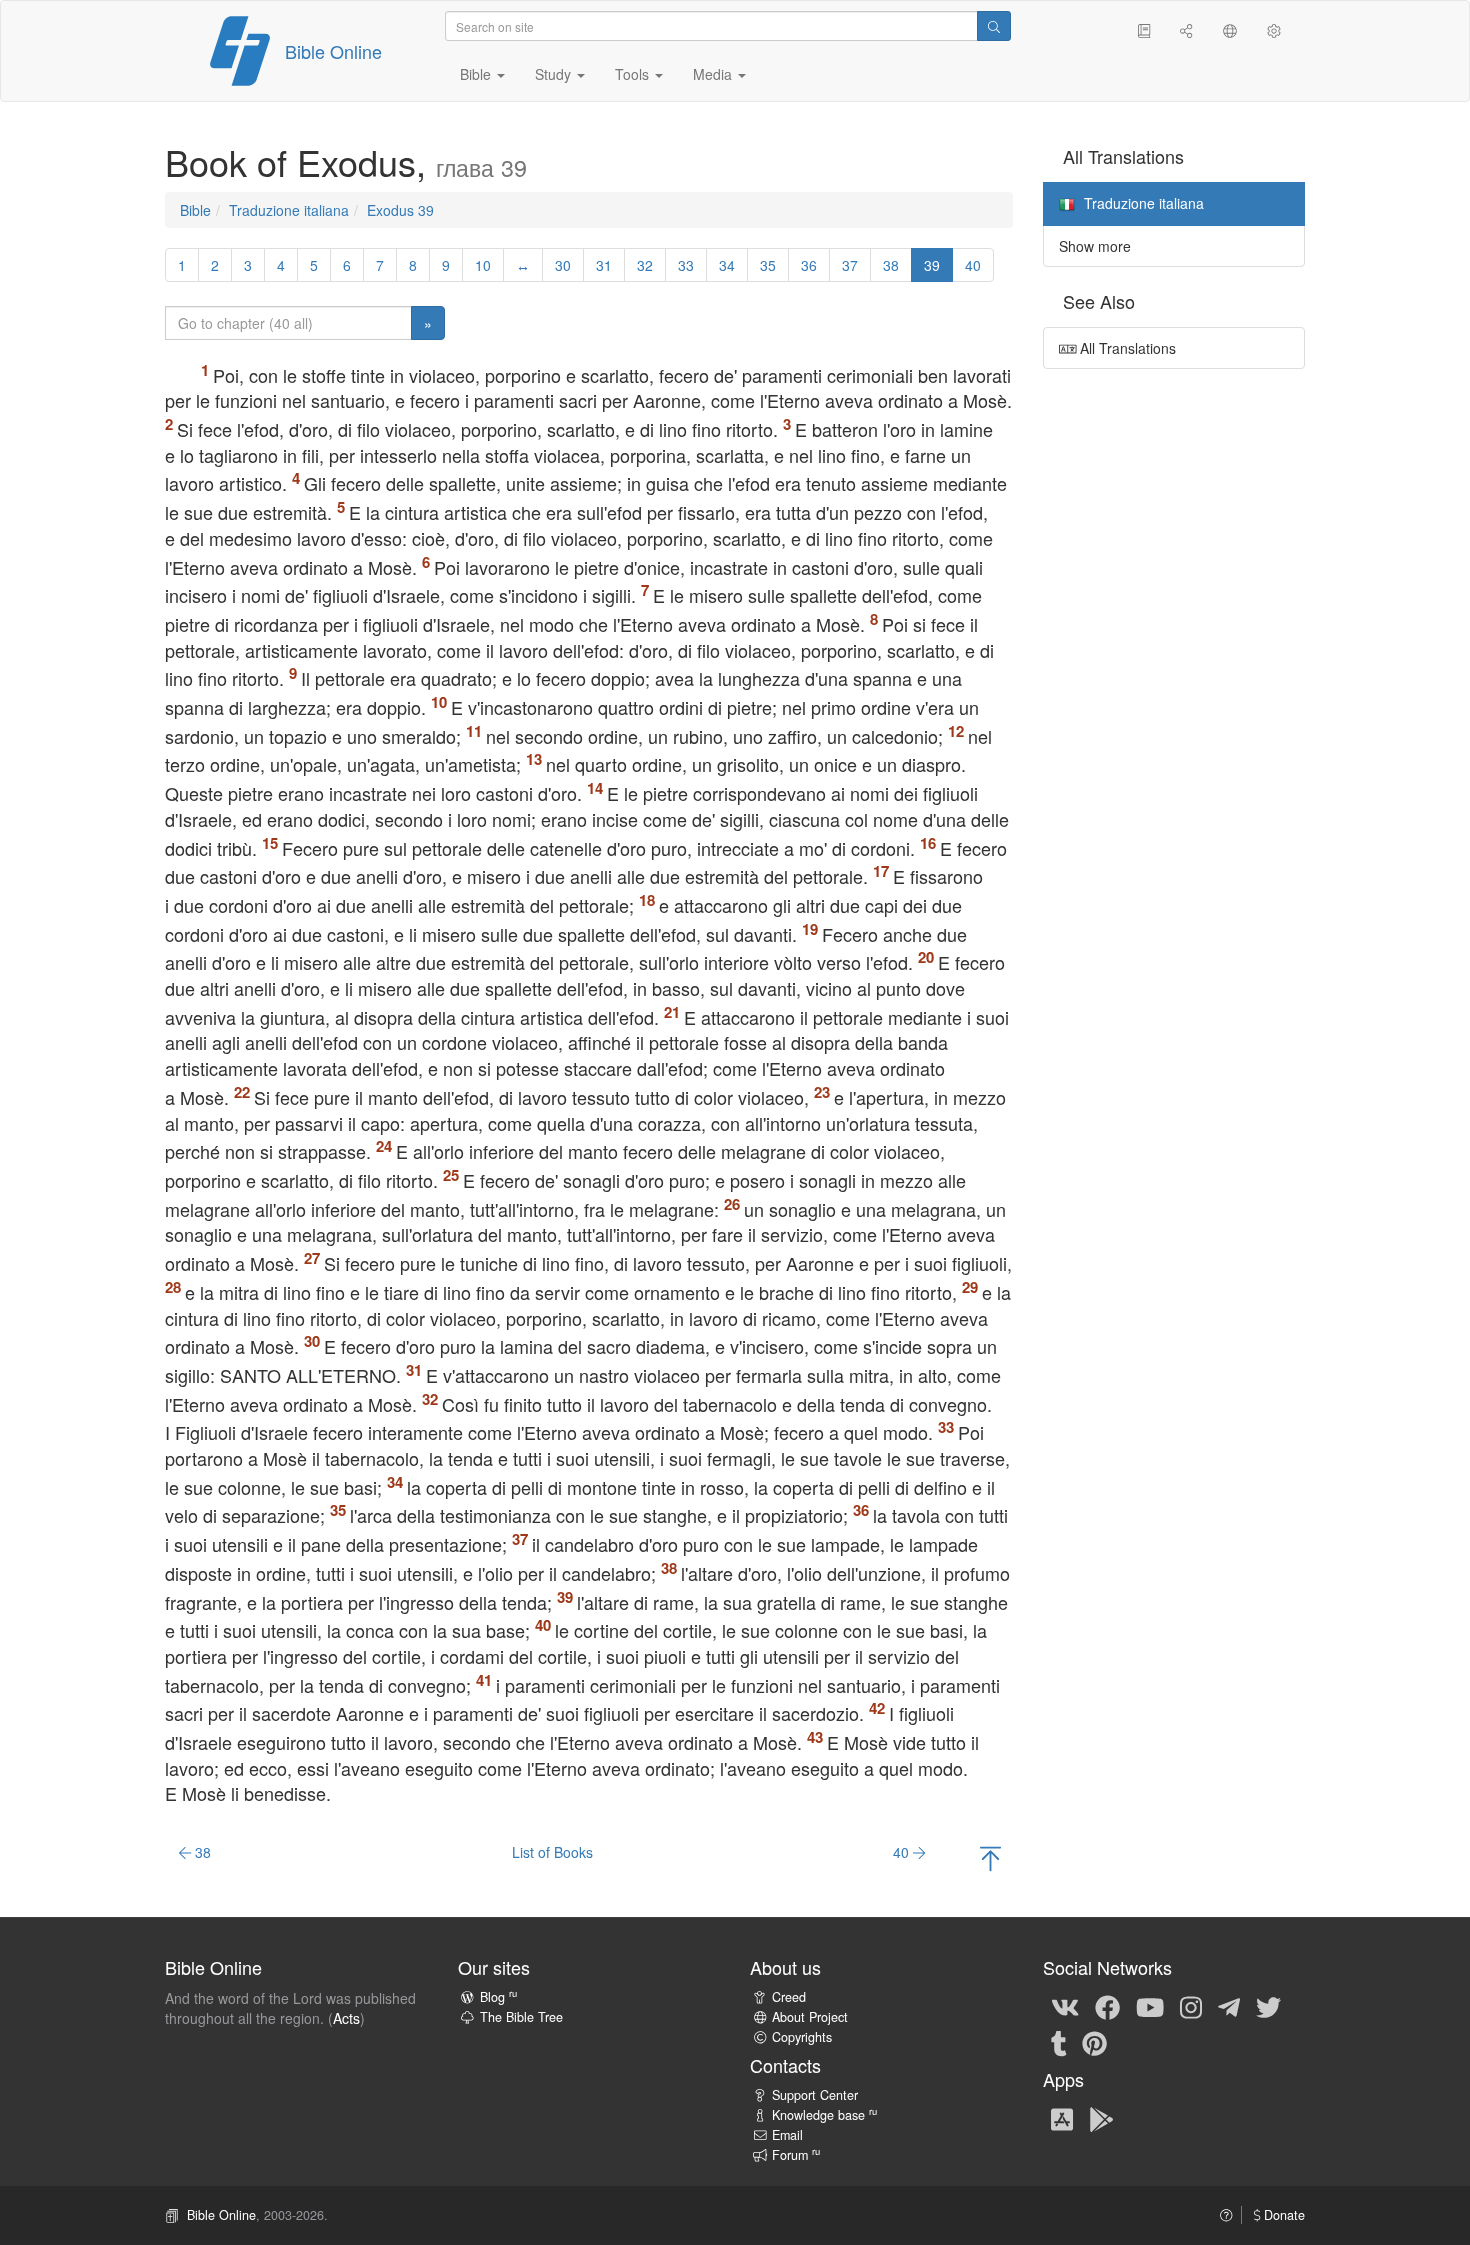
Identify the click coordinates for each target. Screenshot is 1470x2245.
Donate (1282, 2215)
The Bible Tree (521, 2017)
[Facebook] (1107, 2006)
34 (727, 265)
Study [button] (555, 74)
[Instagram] (1191, 2006)
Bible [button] (477, 74)
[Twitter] (1268, 2006)
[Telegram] (1229, 2006)
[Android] (1101, 2118)
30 (563, 265)
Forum (796, 2155)
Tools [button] (634, 74)
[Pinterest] (1094, 2042)
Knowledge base (824, 2115)
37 (850, 265)
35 (768, 265)
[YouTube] (1150, 2006)
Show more (1095, 246)
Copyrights (802, 2037)
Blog (498, 1997)
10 (483, 265)
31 (604, 265)
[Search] (994, 26)
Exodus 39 (400, 210)
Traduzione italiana (289, 210)
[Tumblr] (1059, 2042)
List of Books (552, 1852)
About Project (810, 2017)
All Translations (1126, 348)
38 (891, 265)
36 (809, 265)
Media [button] (714, 74)
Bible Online (333, 51)
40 (973, 265)
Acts (346, 2018)
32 (645, 265)
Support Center (815, 2095)
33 (686, 265)
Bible (195, 210)
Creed (789, 1997)
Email (787, 2135)
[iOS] (1062, 2118)
